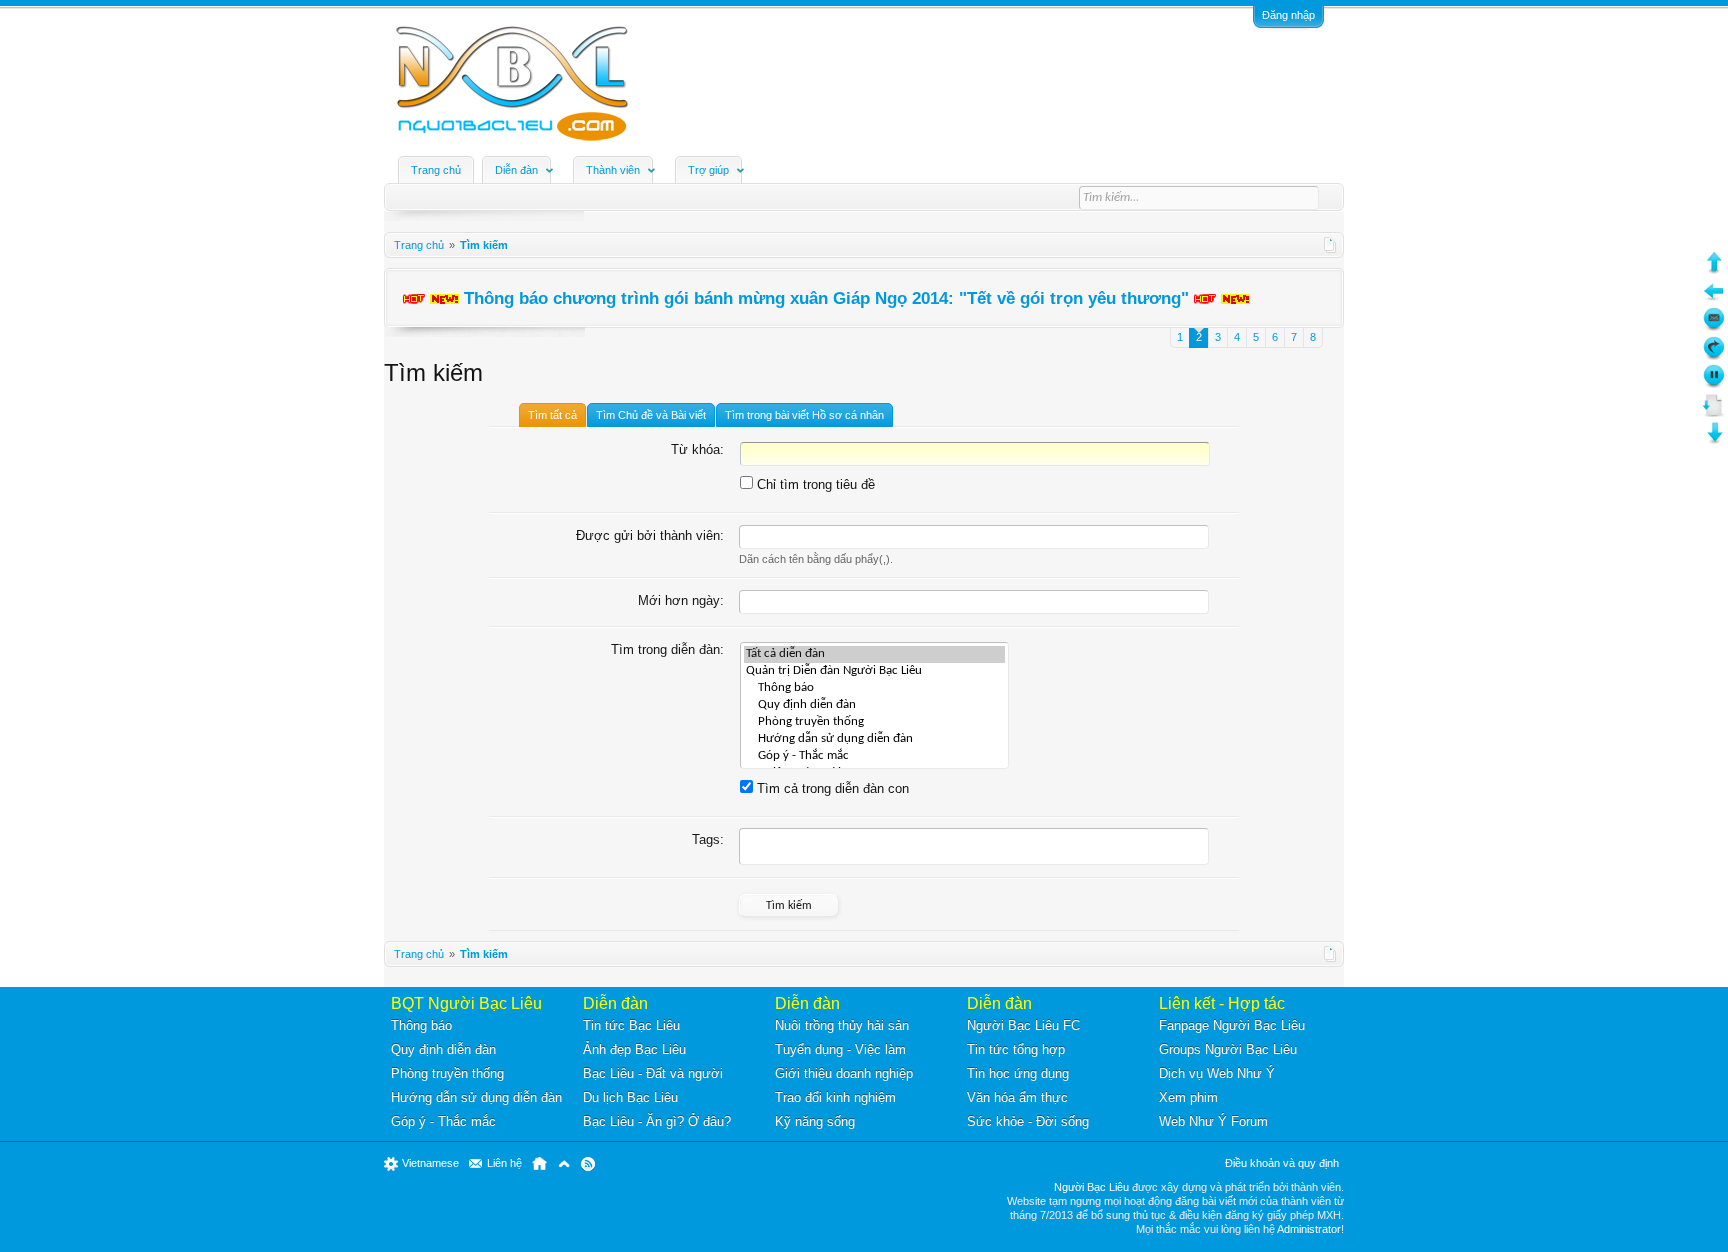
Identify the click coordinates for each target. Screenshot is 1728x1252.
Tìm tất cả (552, 415)
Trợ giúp (708, 170)
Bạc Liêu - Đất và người (653, 1073)
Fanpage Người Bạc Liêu (1232, 1025)
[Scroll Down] (1714, 412)
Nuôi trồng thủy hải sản (842, 1025)
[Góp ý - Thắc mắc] (874, 756)
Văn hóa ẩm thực (1017, 1097)
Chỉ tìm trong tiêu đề (814, 484)
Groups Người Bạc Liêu (1228, 1049)
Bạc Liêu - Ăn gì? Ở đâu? (657, 1121)
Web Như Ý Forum (1213, 1121)
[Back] (1714, 298)
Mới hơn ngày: (681, 600)
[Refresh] (1714, 355)
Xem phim (1188, 1097)
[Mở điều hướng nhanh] (1330, 245)
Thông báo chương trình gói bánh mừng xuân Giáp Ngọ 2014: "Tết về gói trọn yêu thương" (826, 298)
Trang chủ (436, 170)
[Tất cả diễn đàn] (874, 654)
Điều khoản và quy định (1282, 1163)
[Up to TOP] (1714, 269)
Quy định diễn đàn (443, 1049)
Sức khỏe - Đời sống (1028, 1121)
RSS (588, 1164)
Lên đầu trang (564, 1164)
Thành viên (613, 170)
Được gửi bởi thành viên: (650, 535)
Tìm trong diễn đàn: (667, 649)
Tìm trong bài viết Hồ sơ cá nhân (804, 415)
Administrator (1309, 1229)
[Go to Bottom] (1714, 440)
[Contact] (1714, 326)
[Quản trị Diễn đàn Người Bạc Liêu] (874, 671)
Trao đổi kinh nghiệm (835, 1097)
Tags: (708, 839)
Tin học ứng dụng (1018, 1073)
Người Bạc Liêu (1091, 1187)
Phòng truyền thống (447, 1073)
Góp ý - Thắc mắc (443, 1121)
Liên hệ (504, 1163)
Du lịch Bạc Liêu (630, 1097)
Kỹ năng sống (815, 1121)
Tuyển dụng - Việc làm (840, 1049)
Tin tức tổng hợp (1016, 1049)
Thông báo (421, 1025)
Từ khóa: (697, 449)
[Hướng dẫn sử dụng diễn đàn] (874, 739)
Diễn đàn (516, 170)
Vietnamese (430, 1163)
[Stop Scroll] (1714, 383)
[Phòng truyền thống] (874, 722)
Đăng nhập (1288, 15)
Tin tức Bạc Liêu (631, 1025)
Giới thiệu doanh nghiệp (844, 1073)
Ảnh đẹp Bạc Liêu (634, 1049)
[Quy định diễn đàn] (874, 705)
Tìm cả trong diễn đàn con (831, 788)
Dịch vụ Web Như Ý (1217, 1073)
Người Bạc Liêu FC (1023, 1025)
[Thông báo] (874, 688)
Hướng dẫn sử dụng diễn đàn (476, 1097)
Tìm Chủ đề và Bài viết (651, 415)
